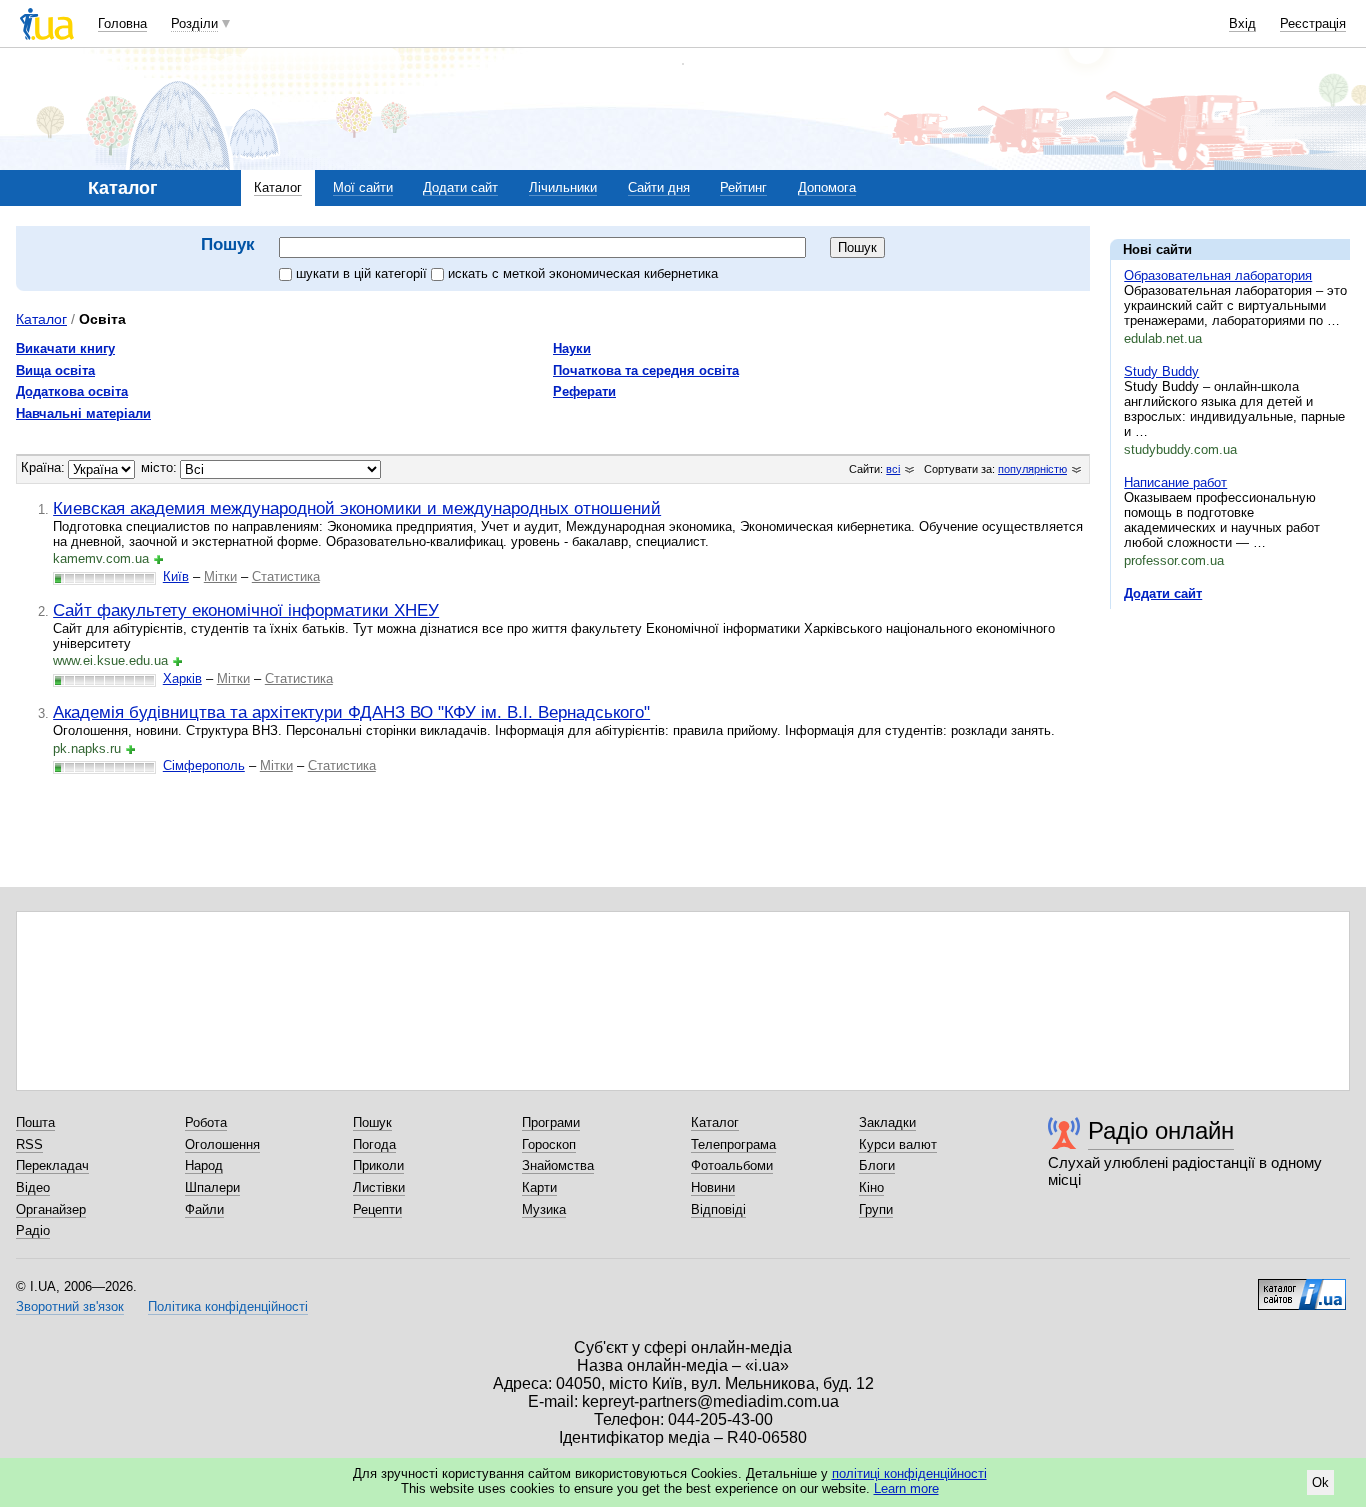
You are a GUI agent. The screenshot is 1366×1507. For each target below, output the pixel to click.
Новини (713, 1187)
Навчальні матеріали (83, 413)
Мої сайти (363, 187)
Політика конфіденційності (228, 1306)
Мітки (220, 576)
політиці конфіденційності (909, 1473)
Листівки (379, 1187)
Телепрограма (733, 1144)
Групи (876, 1209)
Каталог (278, 187)
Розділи (194, 23)
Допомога (827, 187)
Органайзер (51, 1209)
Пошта (35, 1122)
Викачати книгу (65, 348)
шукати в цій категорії (363, 273)
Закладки (887, 1122)
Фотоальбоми (732, 1165)
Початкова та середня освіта (646, 370)
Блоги (877, 1165)
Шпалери (212, 1187)
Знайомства (558, 1165)
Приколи (378, 1165)
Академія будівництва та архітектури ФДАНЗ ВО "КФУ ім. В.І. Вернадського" (351, 712)
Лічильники (563, 187)
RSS (29, 1144)
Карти (539, 1187)
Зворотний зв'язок (70, 1306)
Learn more (906, 1488)
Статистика (286, 576)
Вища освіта (55, 370)
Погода (374, 1144)
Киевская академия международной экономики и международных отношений (357, 508)
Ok (1320, 1482)
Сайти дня (659, 187)
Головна (122, 23)
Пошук (372, 1122)
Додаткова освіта (72, 391)
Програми (551, 1122)
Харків (182, 678)
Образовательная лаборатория (1218, 275)
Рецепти (377, 1209)
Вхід (1242, 23)
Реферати (584, 391)
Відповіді (718, 1209)
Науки (572, 348)
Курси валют (898, 1144)
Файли (204, 1209)
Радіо (33, 1230)
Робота (206, 1122)
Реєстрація (1313, 23)
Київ (176, 576)
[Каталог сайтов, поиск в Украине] (1302, 1287)
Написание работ (1175, 482)
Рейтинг (743, 187)
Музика (544, 1209)
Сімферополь (204, 765)
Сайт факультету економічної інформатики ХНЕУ (246, 610)
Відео (33, 1187)
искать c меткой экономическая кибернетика (583, 273)
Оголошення (222, 1144)
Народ (204, 1165)
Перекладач (52, 1165)
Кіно (871, 1187)
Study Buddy (1161, 371)
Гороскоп (549, 1144)
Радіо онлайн (1161, 1130)
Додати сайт (460, 187)
